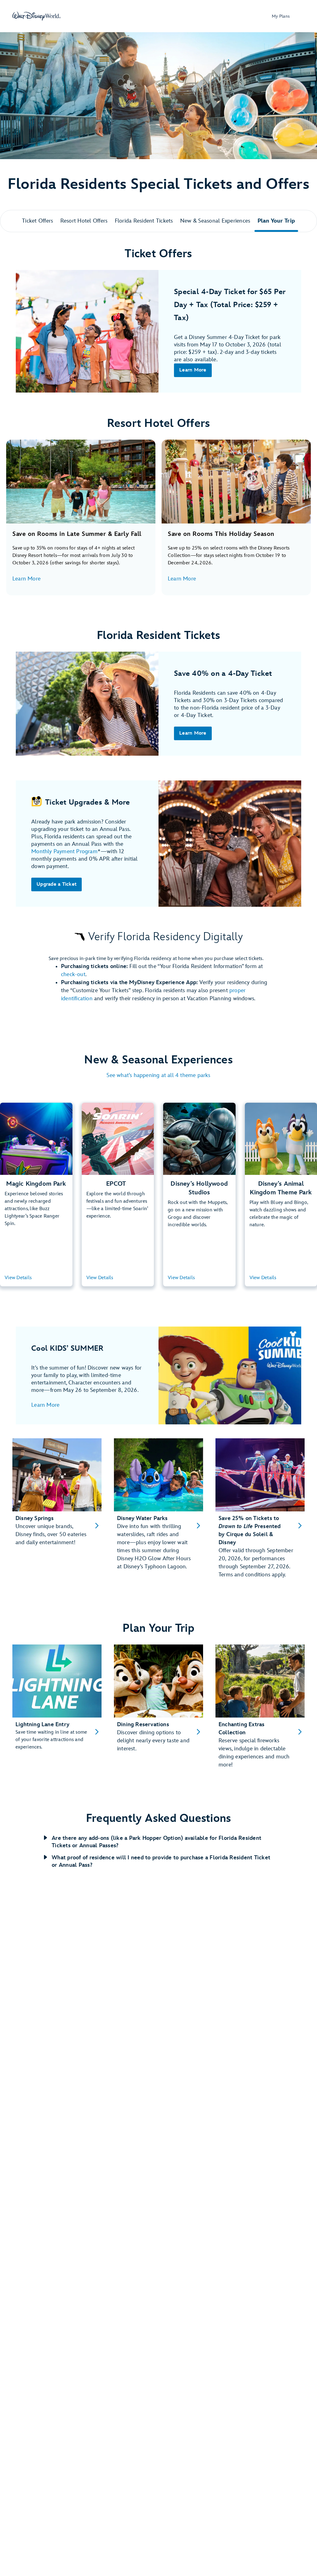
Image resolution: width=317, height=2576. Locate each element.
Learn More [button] (193, 370)
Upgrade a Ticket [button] (56, 884)
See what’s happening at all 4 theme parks (158, 1075)
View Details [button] (18, 1278)
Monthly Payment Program (64, 851)
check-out (73, 974)
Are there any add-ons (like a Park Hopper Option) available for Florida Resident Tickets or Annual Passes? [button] (156, 1842)
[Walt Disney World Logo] (37, 16)
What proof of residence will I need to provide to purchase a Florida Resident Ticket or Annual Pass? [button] (161, 1861)
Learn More (26, 579)
